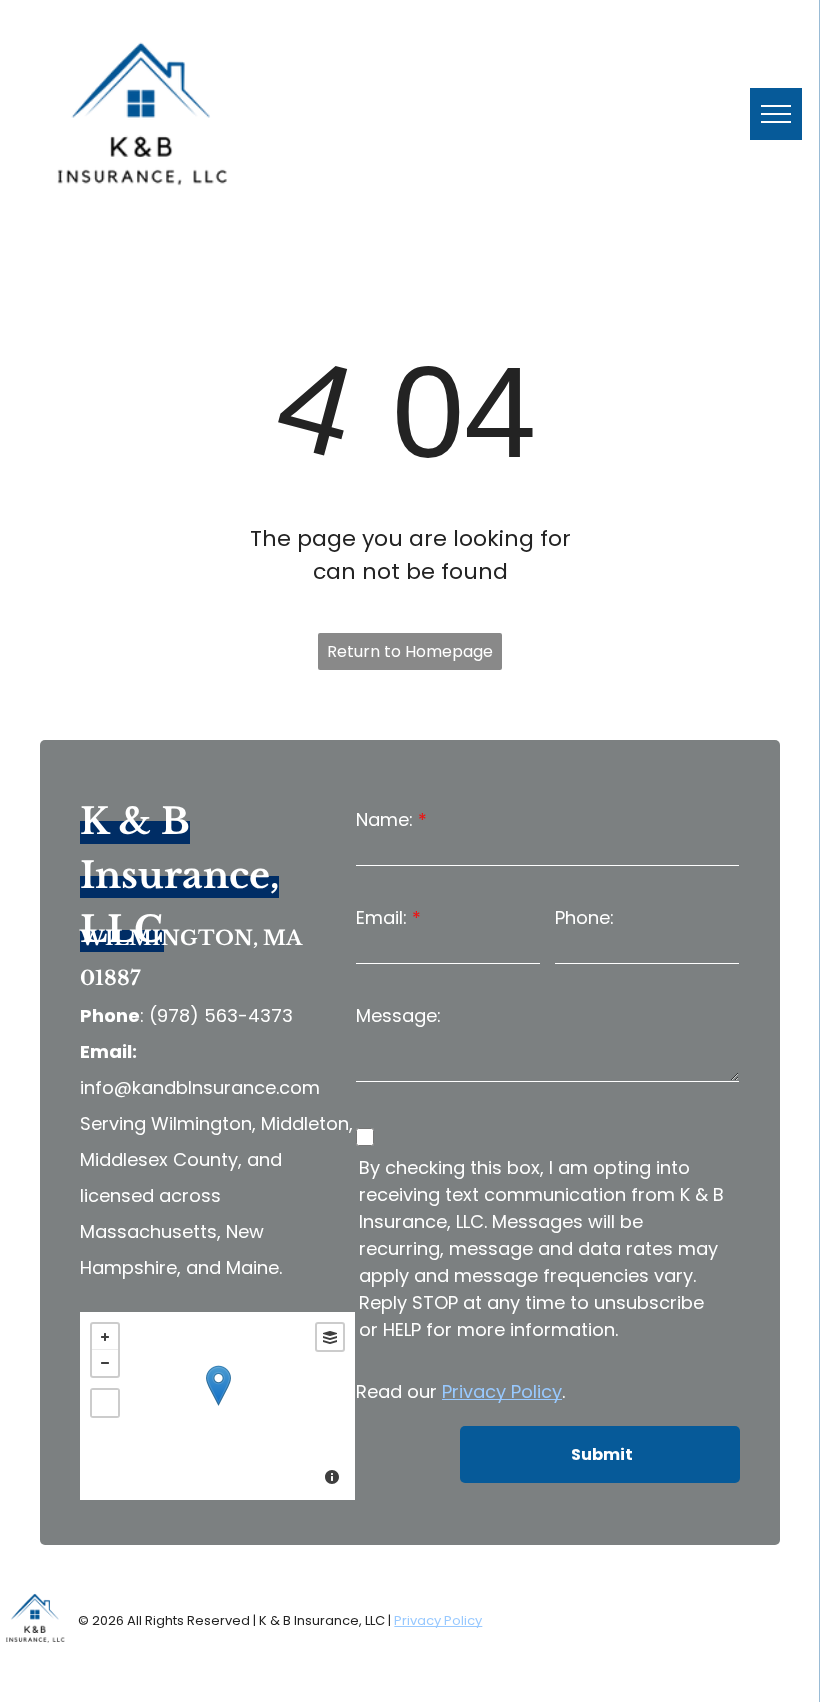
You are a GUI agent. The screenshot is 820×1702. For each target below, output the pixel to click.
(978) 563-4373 (221, 1015)
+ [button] (105, 1337)
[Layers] (330, 1337)
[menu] (776, 114)
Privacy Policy (502, 1391)
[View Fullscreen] (105, 1403)
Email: (381, 917)
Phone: (584, 917)
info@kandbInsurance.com (200, 1087)
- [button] (105, 1363)
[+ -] (217, 1406)
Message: (398, 1015)
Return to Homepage (410, 651)
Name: (384, 819)
